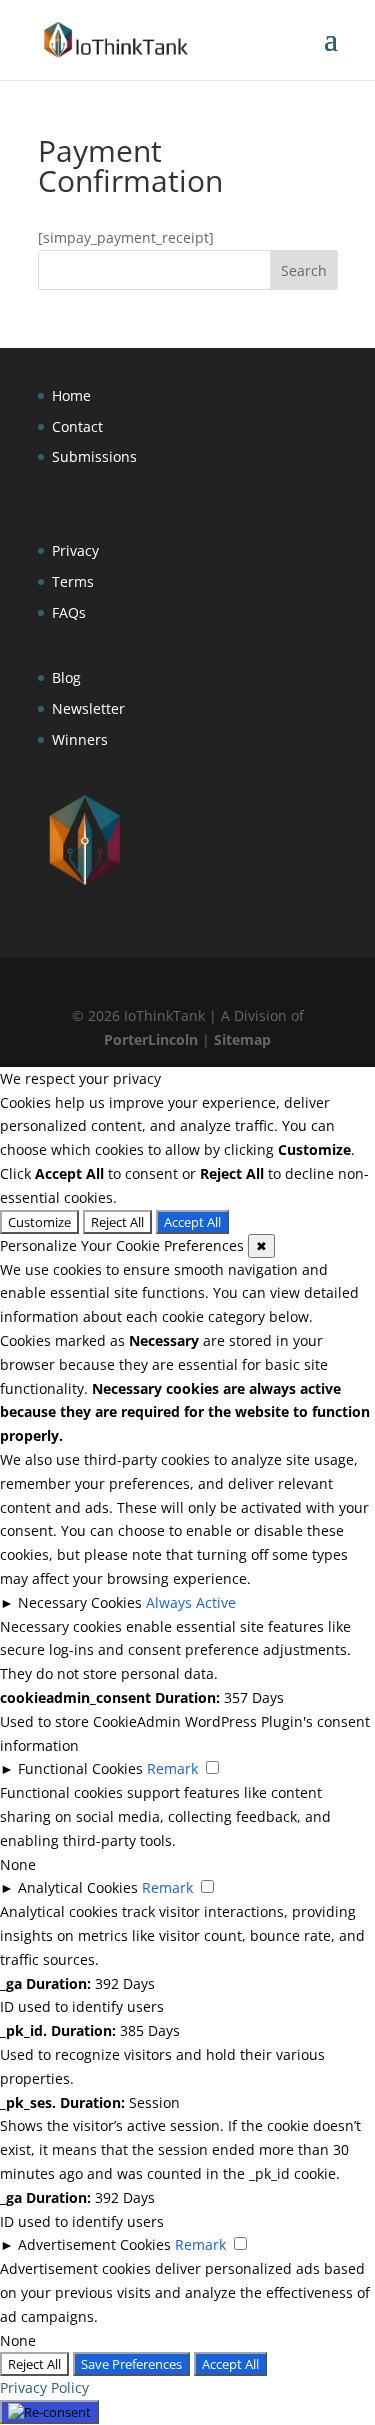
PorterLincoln (151, 1039)
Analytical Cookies (78, 1887)
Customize (39, 1222)
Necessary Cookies (80, 1602)
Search (304, 270)
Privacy (75, 550)
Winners (80, 739)
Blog (66, 677)
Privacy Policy (44, 2387)
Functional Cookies (80, 1768)
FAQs (69, 612)
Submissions (94, 456)
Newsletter (88, 708)
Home (71, 395)
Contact (77, 426)
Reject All (117, 1222)
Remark (172, 1768)
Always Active (191, 1602)
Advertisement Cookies (94, 2244)
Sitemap (242, 1039)
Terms (73, 581)
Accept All (192, 1222)
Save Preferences (131, 2364)
